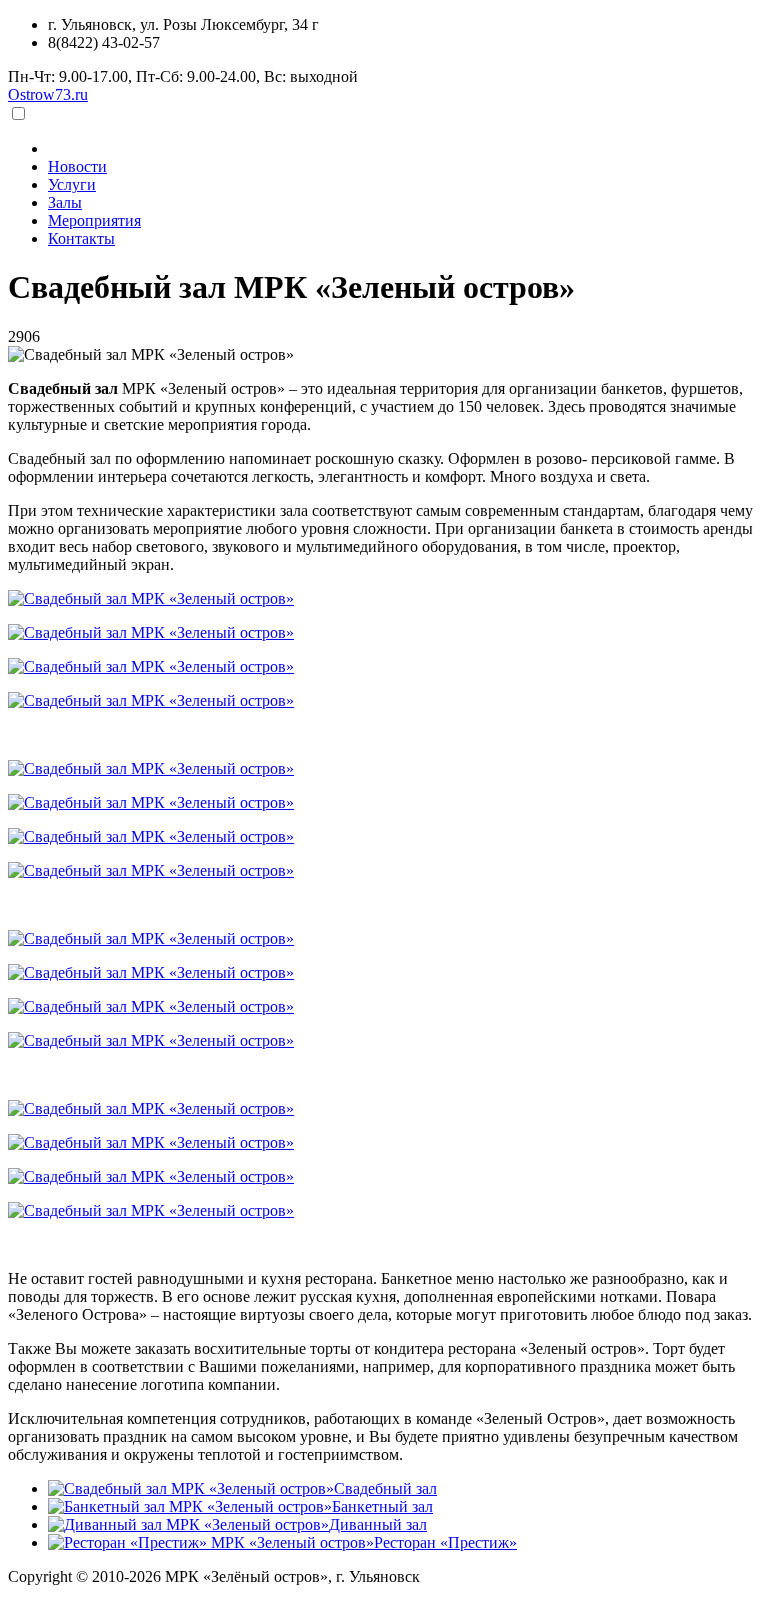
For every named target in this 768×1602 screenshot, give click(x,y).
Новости (77, 166)
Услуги (72, 184)
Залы (65, 202)
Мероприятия (94, 220)
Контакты (81, 238)
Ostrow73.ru (48, 94)
